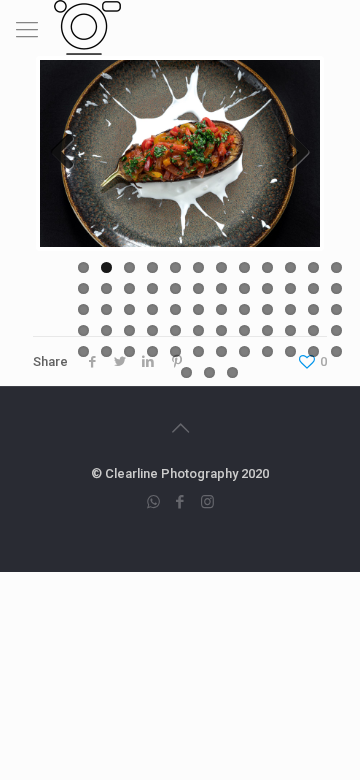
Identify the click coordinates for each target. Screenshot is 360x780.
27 (129, 309)
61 (186, 372)
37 (83, 330)
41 (175, 330)
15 (129, 288)
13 (83, 288)
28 (152, 309)
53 (175, 351)
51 (129, 351)
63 (232, 372)
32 (244, 309)
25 (83, 309)
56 (244, 351)
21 (267, 288)
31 (221, 309)
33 (267, 309)
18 (198, 288)
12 (336, 267)
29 (175, 309)
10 (290, 267)
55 (221, 351)
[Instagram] (207, 502)
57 (267, 351)
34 (290, 309)
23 (313, 288)
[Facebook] (180, 502)
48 (336, 330)
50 (106, 351)
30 (198, 309)
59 (313, 351)
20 (244, 288)
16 (152, 288)
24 (336, 288)
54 (198, 351)
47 (313, 330)
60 (336, 351)
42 (198, 330)
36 (336, 309)
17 (175, 288)
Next (290, 153)
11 (313, 267)
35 (313, 309)
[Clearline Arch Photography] (87, 25)
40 (152, 330)
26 (106, 309)
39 (129, 330)
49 (83, 351)
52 (152, 351)
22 (290, 288)
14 (106, 288)
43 (221, 330)
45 (267, 330)
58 (290, 351)
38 (106, 330)
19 (221, 288)
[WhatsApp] (153, 502)
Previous (70, 153)
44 (244, 330)
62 (209, 372)
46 (290, 330)
